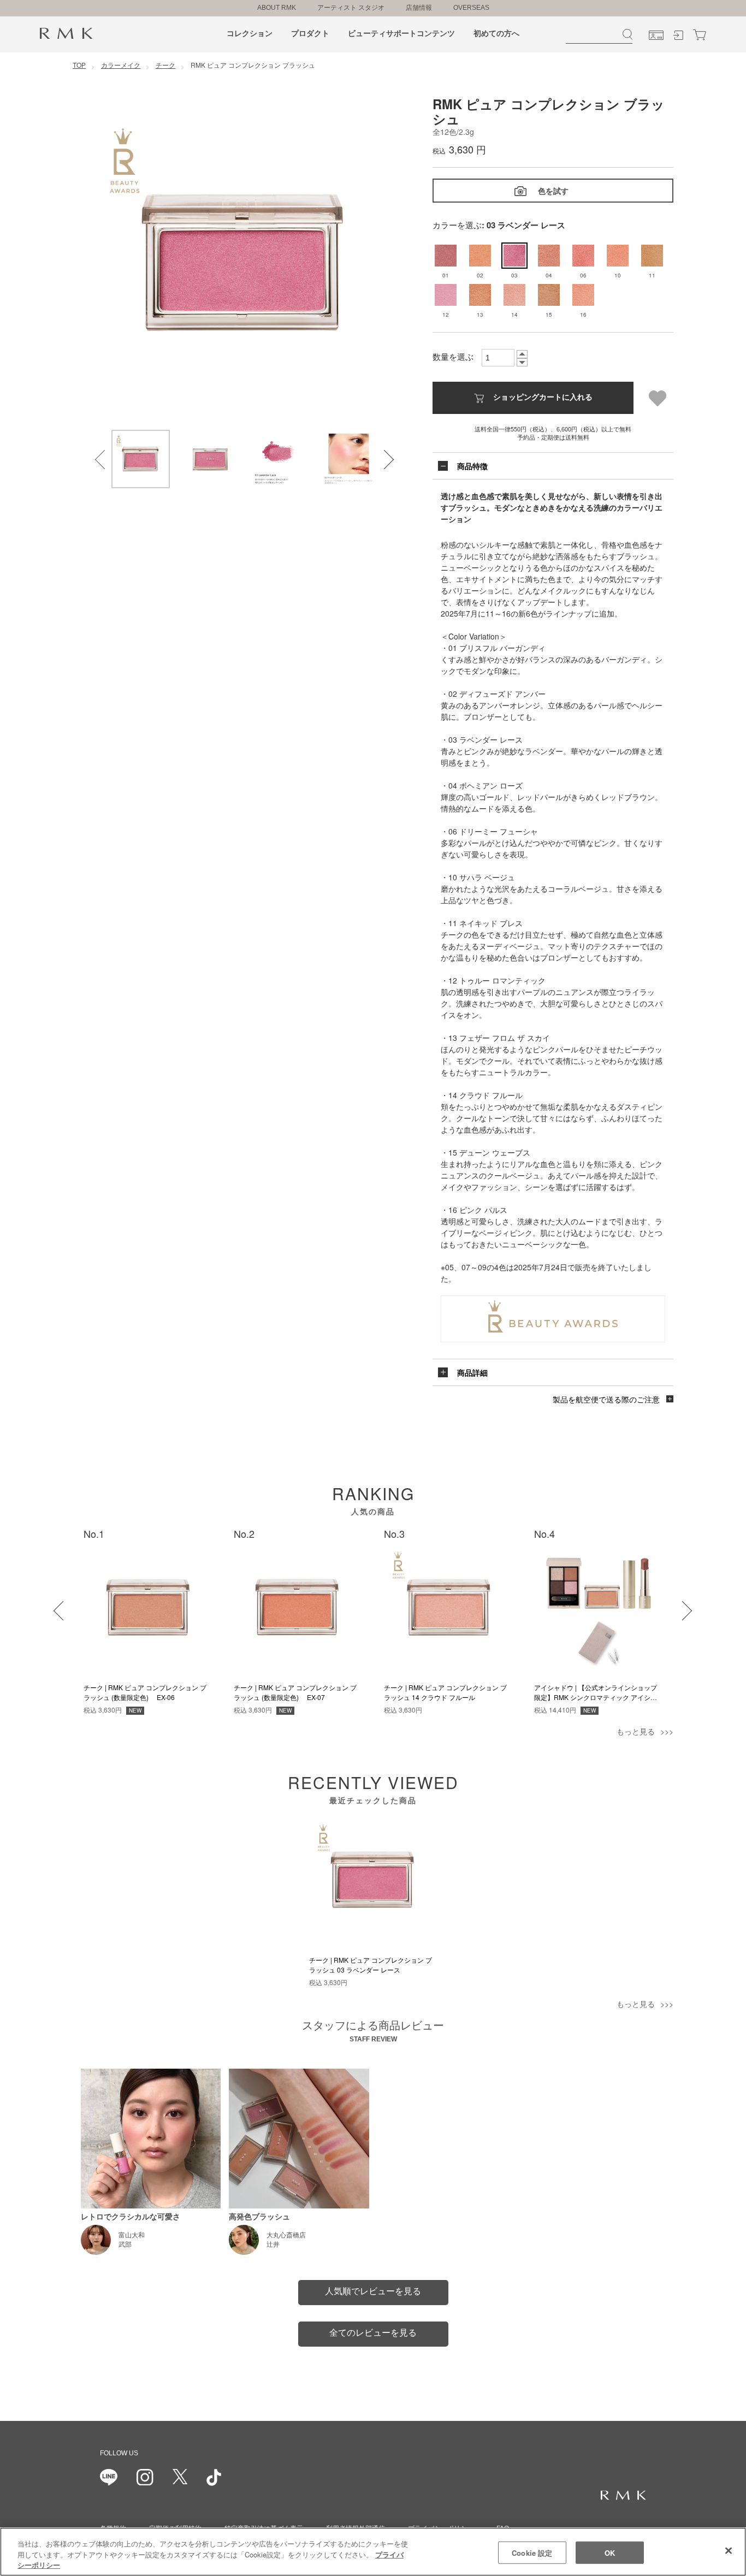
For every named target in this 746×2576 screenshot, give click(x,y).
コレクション (250, 33)
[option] (245, 263)
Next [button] (377, 453)
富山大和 (132, 2235)
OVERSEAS (471, 8)
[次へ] (676, 1604)
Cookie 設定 (532, 2552)
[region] (373, 2552)
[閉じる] (729, 2550)
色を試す (553, 191)
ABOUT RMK (277, 8)
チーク (165, 65)
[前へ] (56, 1604)
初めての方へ (496, 33)
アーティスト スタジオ (351, 8)
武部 (125, 2245)
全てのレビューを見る (373, 2333)
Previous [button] (98, 453)
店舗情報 (419, 8)
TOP (79, 65)
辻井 (273, 2245)
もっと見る (636, 1731)
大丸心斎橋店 (286, 2235)
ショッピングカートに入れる (543, 396)
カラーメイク (121, 65)
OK (610, 2552)
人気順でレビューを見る (373, 2291)
